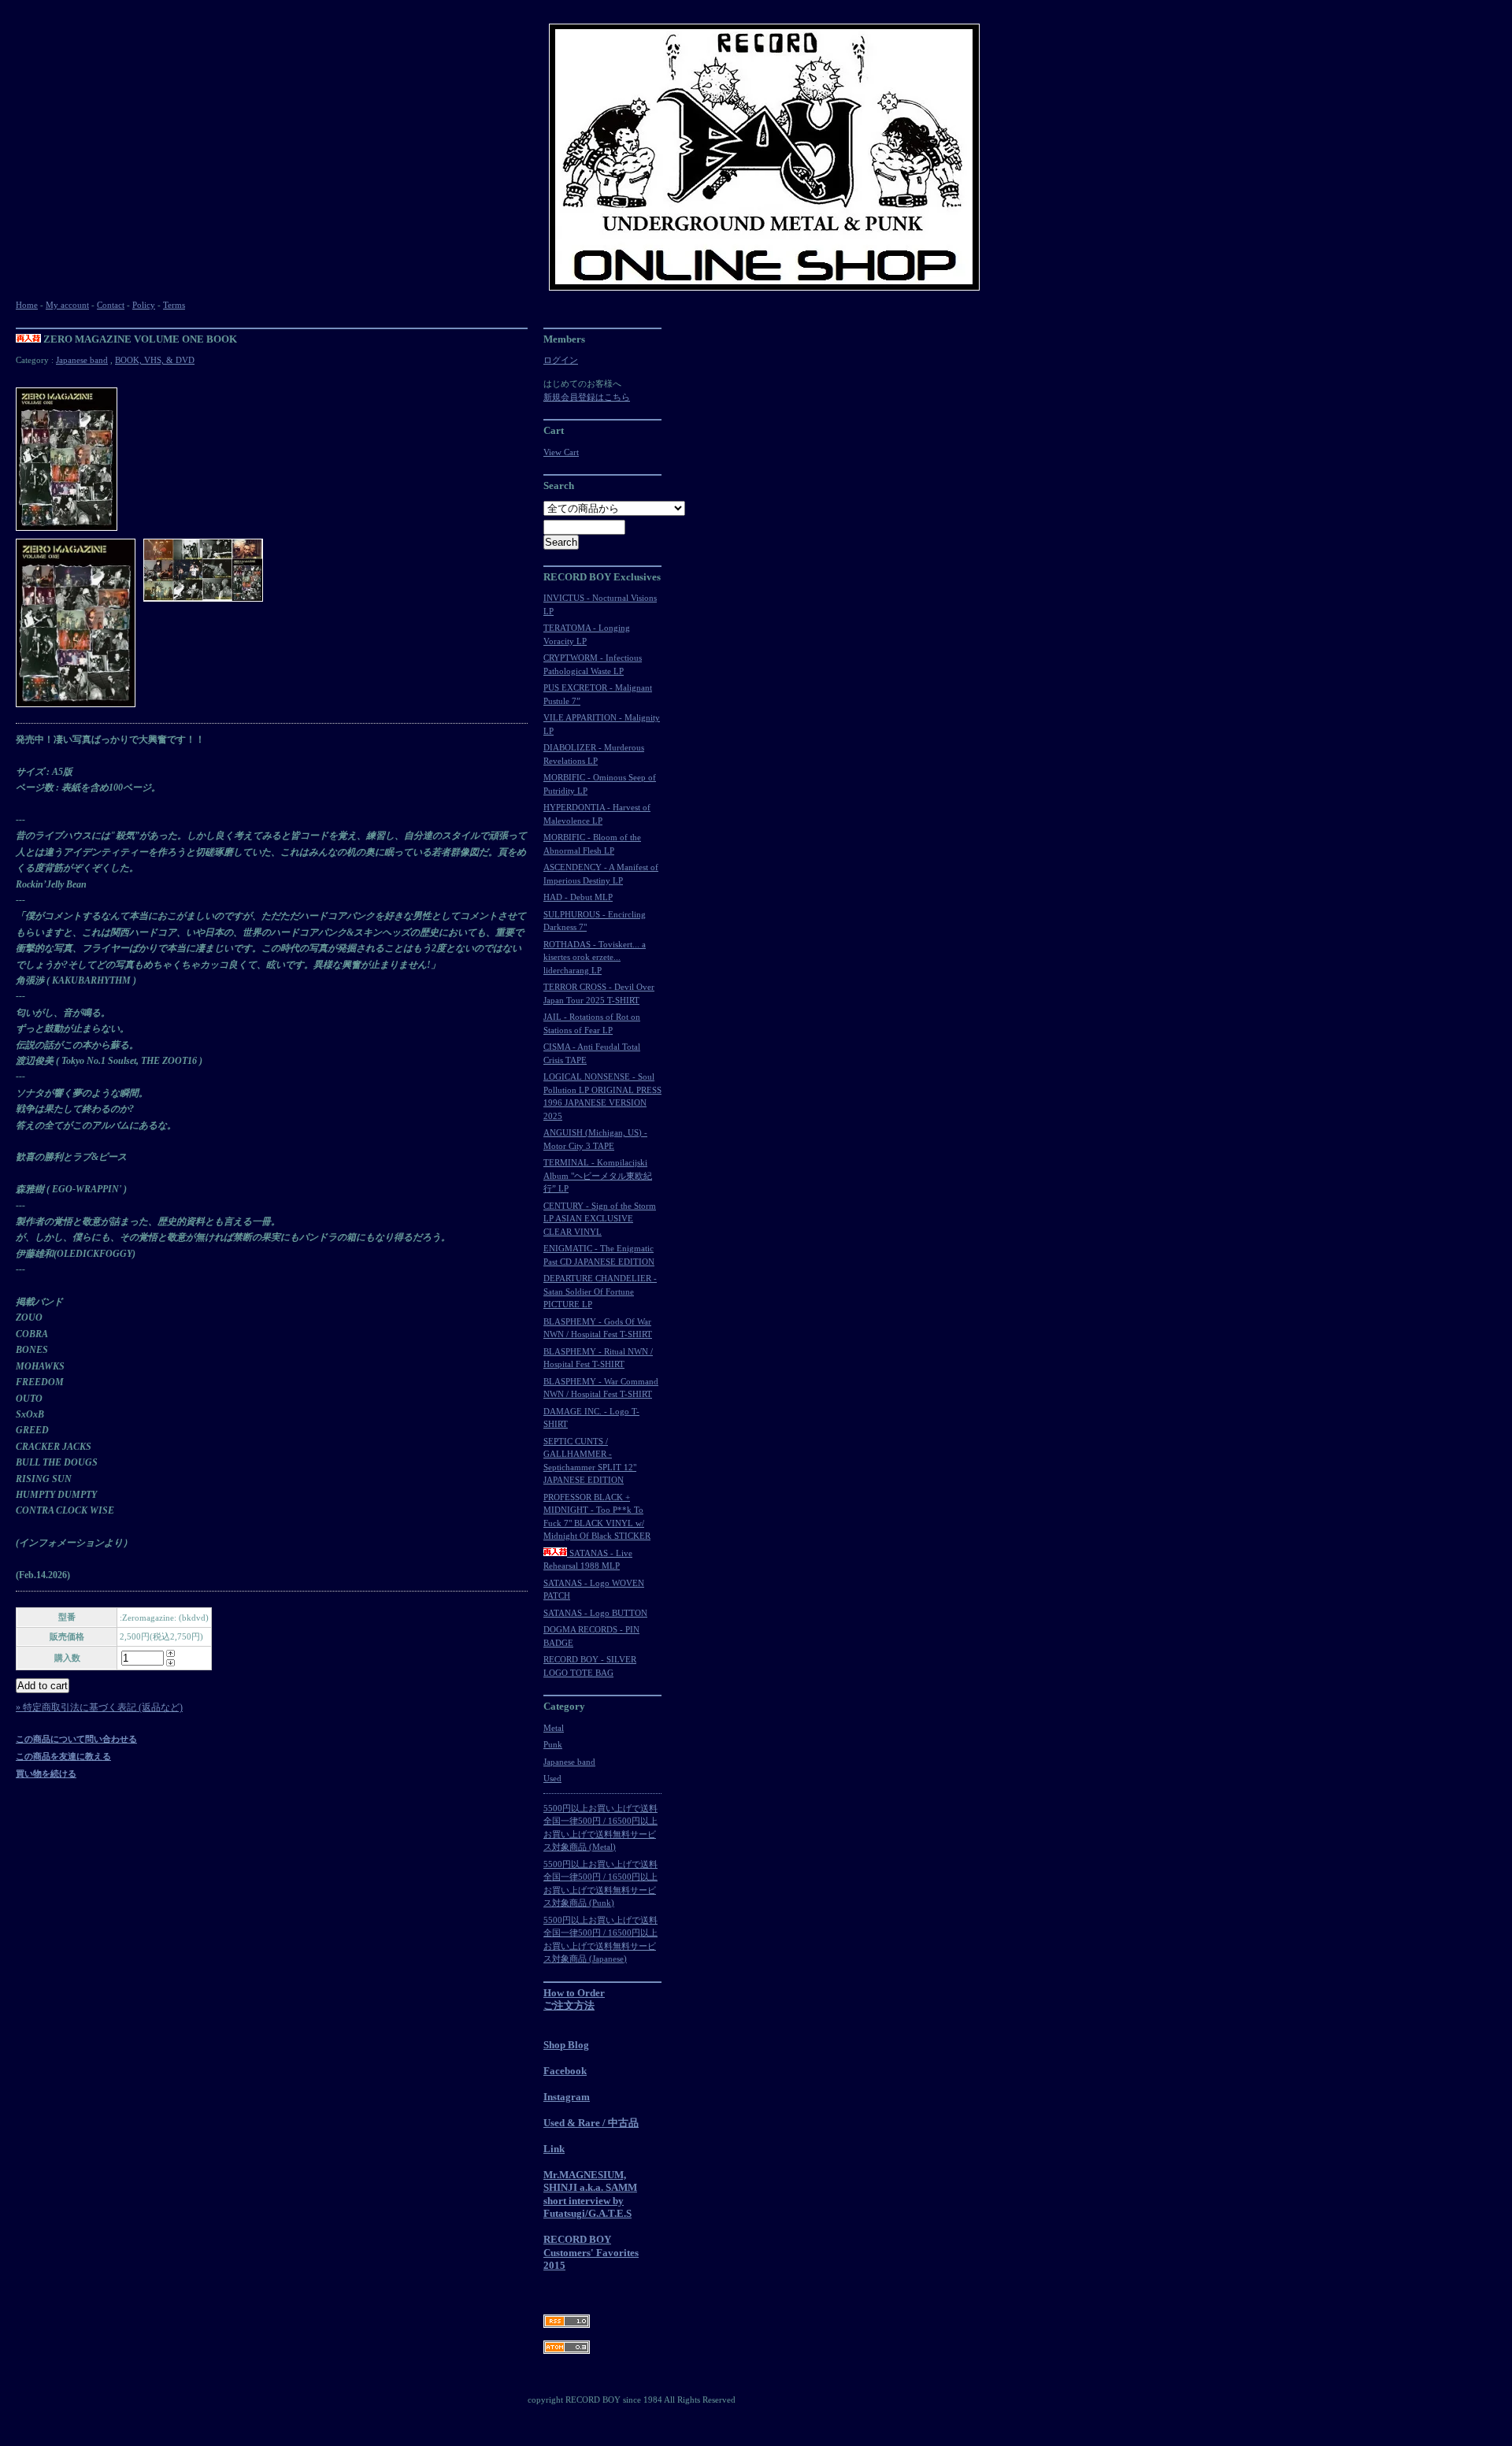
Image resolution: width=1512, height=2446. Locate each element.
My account (67, 305)
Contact (111, 305)
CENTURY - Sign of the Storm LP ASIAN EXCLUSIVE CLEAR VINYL (600, 1219)
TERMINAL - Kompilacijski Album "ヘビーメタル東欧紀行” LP (598, 1175)
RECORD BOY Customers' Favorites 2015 (591, 2252)
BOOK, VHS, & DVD (155, 360)
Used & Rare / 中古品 (591, 2123)
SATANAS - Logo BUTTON (595, 1613)
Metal (554, 1728)
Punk (553, 1744)
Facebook (565, 2071)
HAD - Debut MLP (578, 897)
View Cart (561, 452)
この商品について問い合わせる (76, 1739)
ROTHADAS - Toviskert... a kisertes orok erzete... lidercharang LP (595, 957)
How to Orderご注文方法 (574, 1999)
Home (27, 305)
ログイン (561, 360)
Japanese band (82, 360)
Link (554, 2149)
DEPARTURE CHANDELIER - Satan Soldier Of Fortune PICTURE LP (600, 1291)
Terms (174, 305)
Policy (144, 305)
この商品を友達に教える (63, 1756)
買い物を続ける (46, 1773)
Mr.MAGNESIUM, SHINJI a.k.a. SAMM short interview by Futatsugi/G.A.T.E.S (590, 2194)
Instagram (567, 2097)
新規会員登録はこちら (587, 397)
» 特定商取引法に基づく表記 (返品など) (99, 1707)
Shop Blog (566, 2045)
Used (552, 1778)
